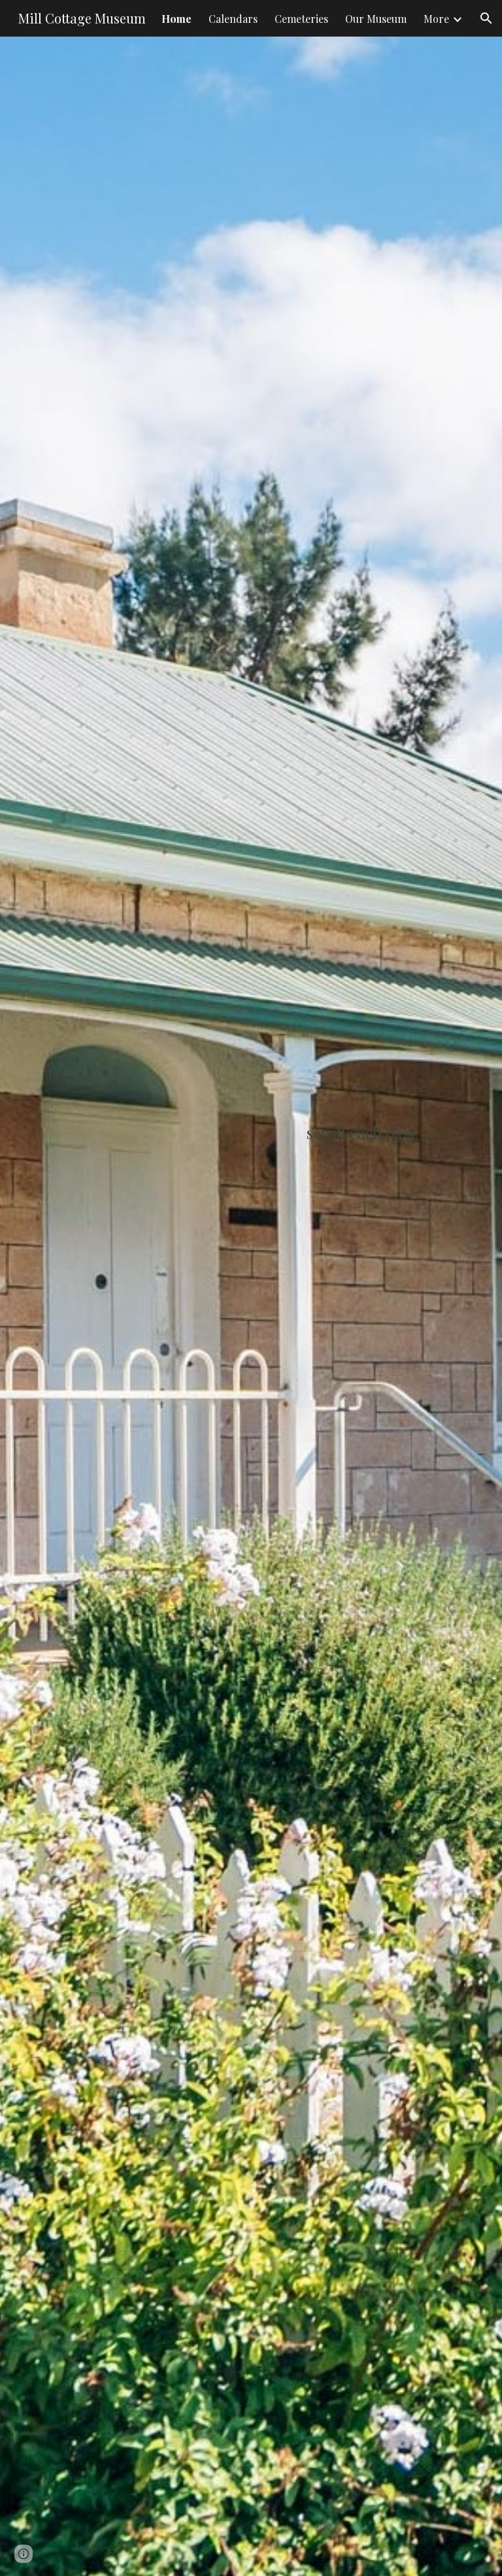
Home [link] (176, 19)
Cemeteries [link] (301, 19)
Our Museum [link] (376, 19)
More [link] (436, 19)
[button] (486, 18)
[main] (251, 1306)
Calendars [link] (233, 19)
